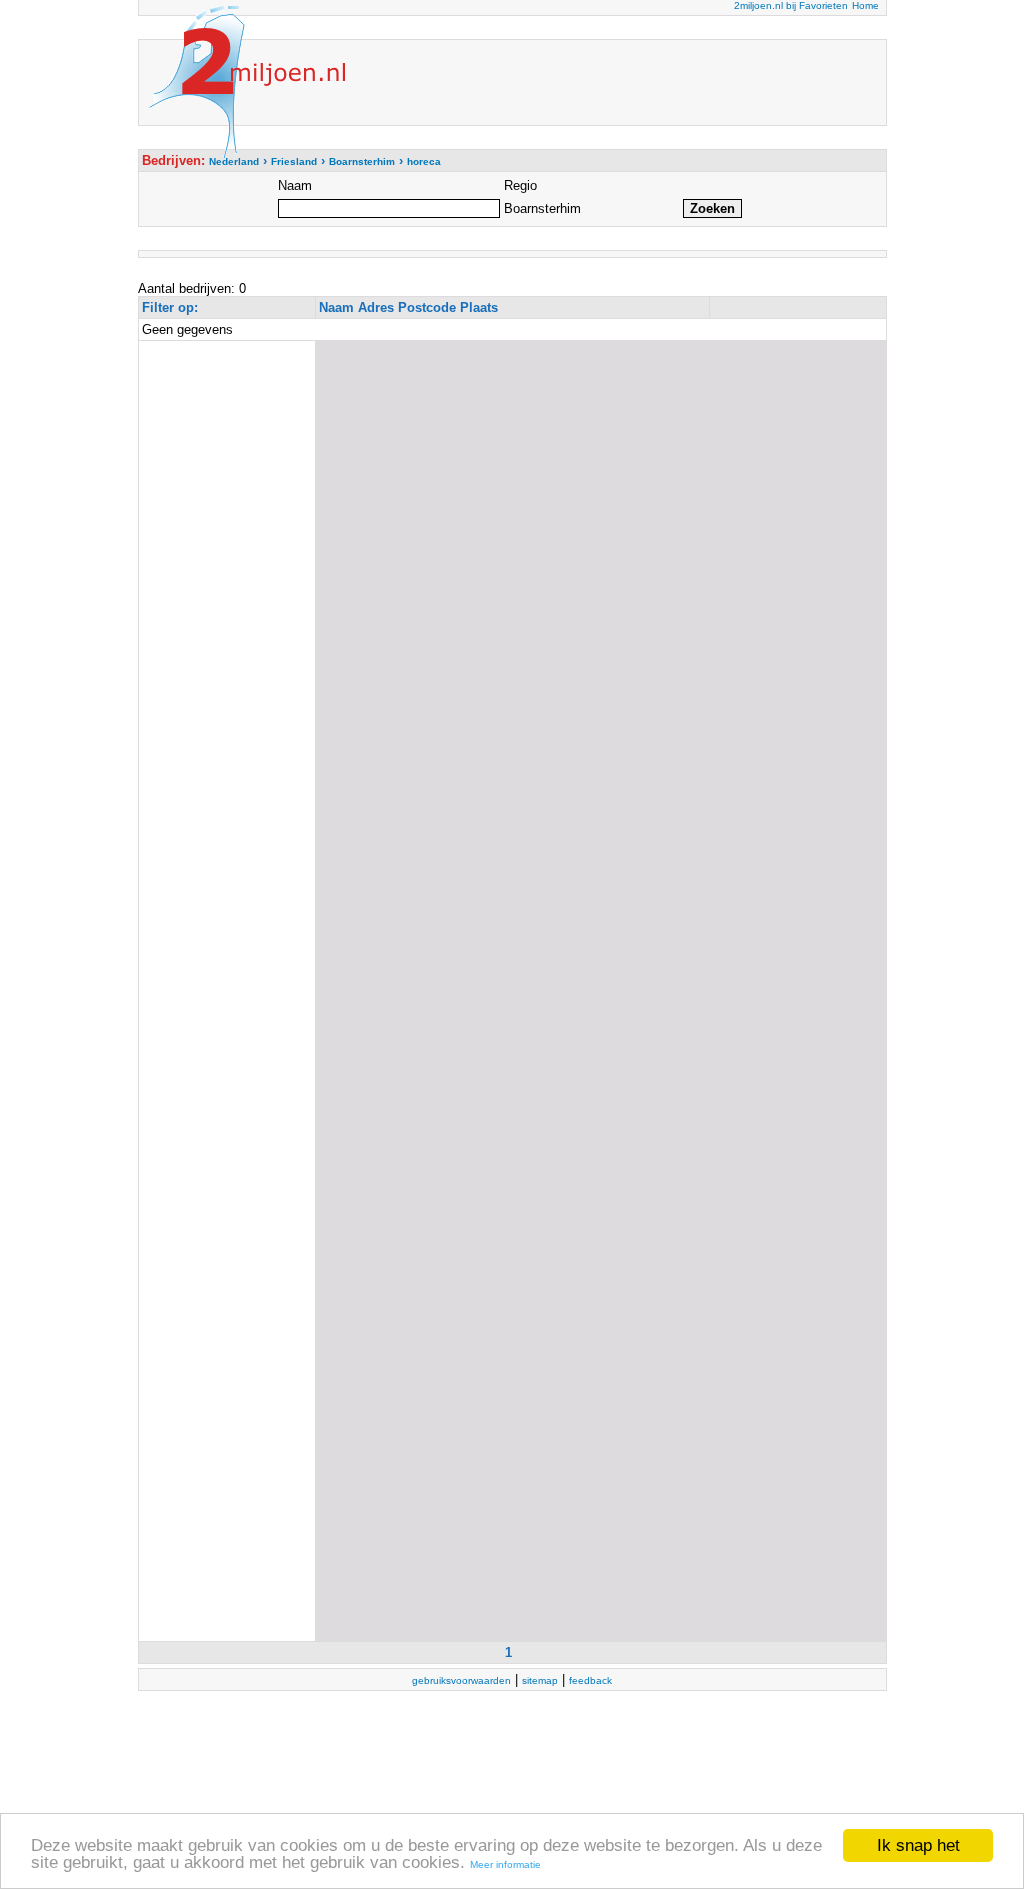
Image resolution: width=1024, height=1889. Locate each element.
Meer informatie (505, 1864)
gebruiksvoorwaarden (461, 1680)
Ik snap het (918, 1845)
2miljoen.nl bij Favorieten (791, 5)
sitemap (540, 1680)
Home (865, 5)
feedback (590, 1680)
